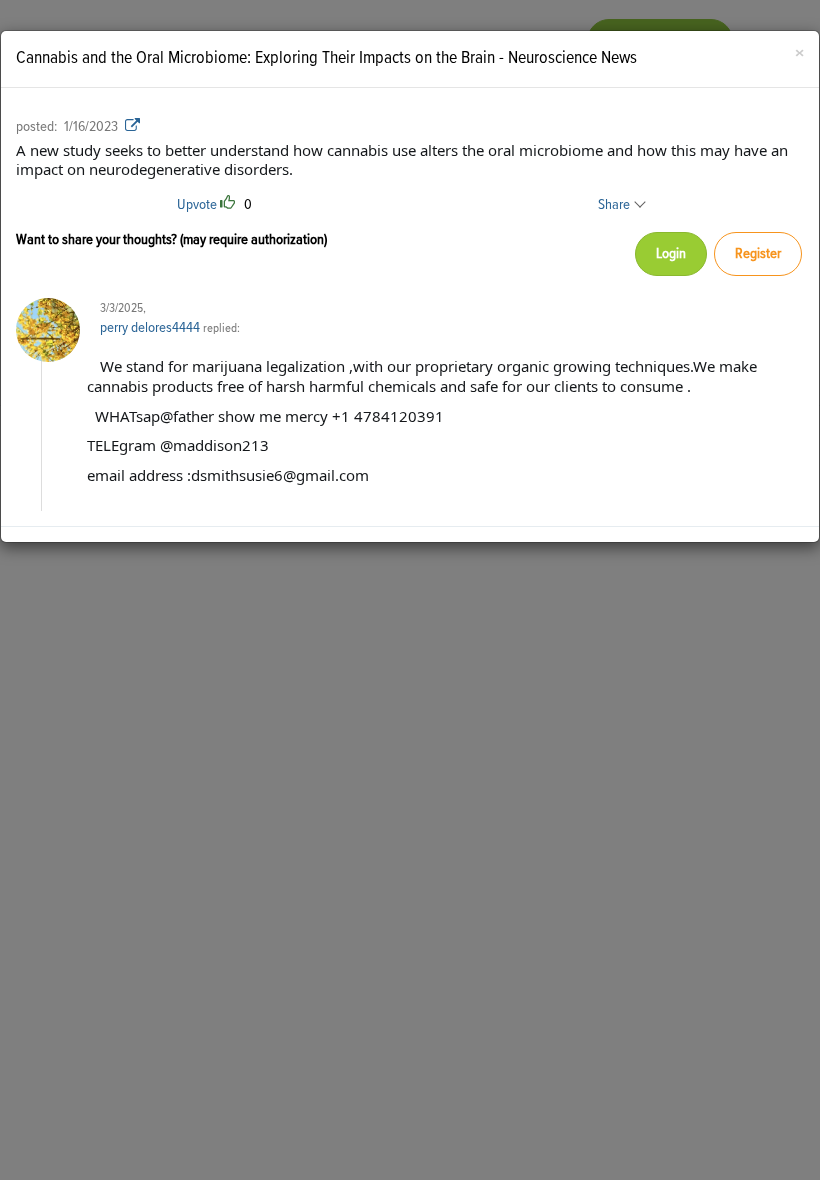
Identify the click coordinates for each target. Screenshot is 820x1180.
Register (758, 253)
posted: (36, 126)
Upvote (197, 204)
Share (615, 204)
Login (671, 253)
